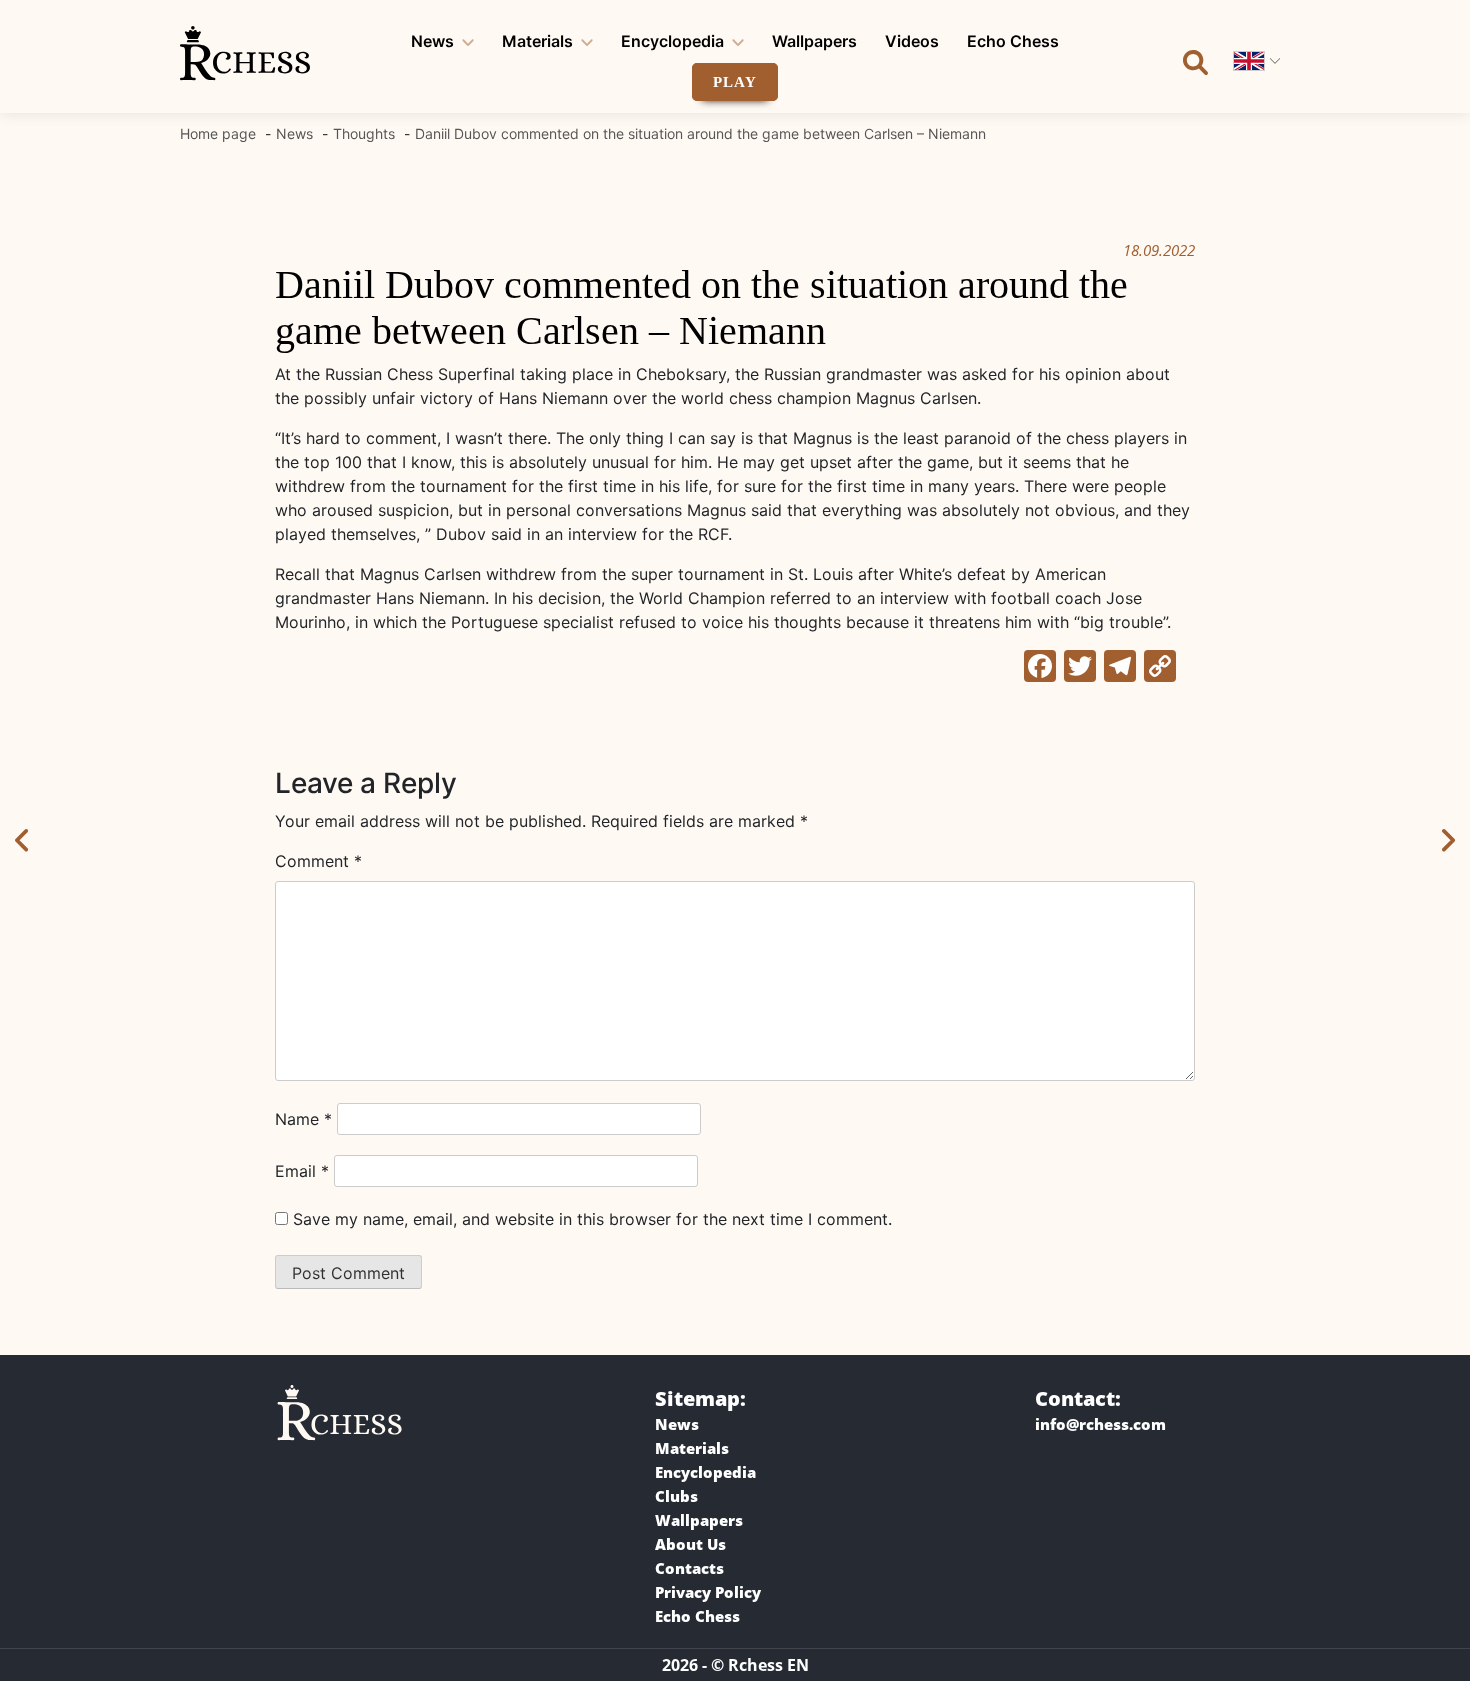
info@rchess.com (1100, 1424)
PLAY (735, 82)
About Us (690, 1544)
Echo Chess (1013, 41)
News (432, 41)
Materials (537, 41)
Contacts (689, 1568)
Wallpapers (814, 41)
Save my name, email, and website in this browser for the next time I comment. (592, 1219)
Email (302, 1171)
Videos (912, 41)
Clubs (676, 1496)
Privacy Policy (708, 1592)
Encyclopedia (672, 41)
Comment (318, 861)
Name (303, 1119)
